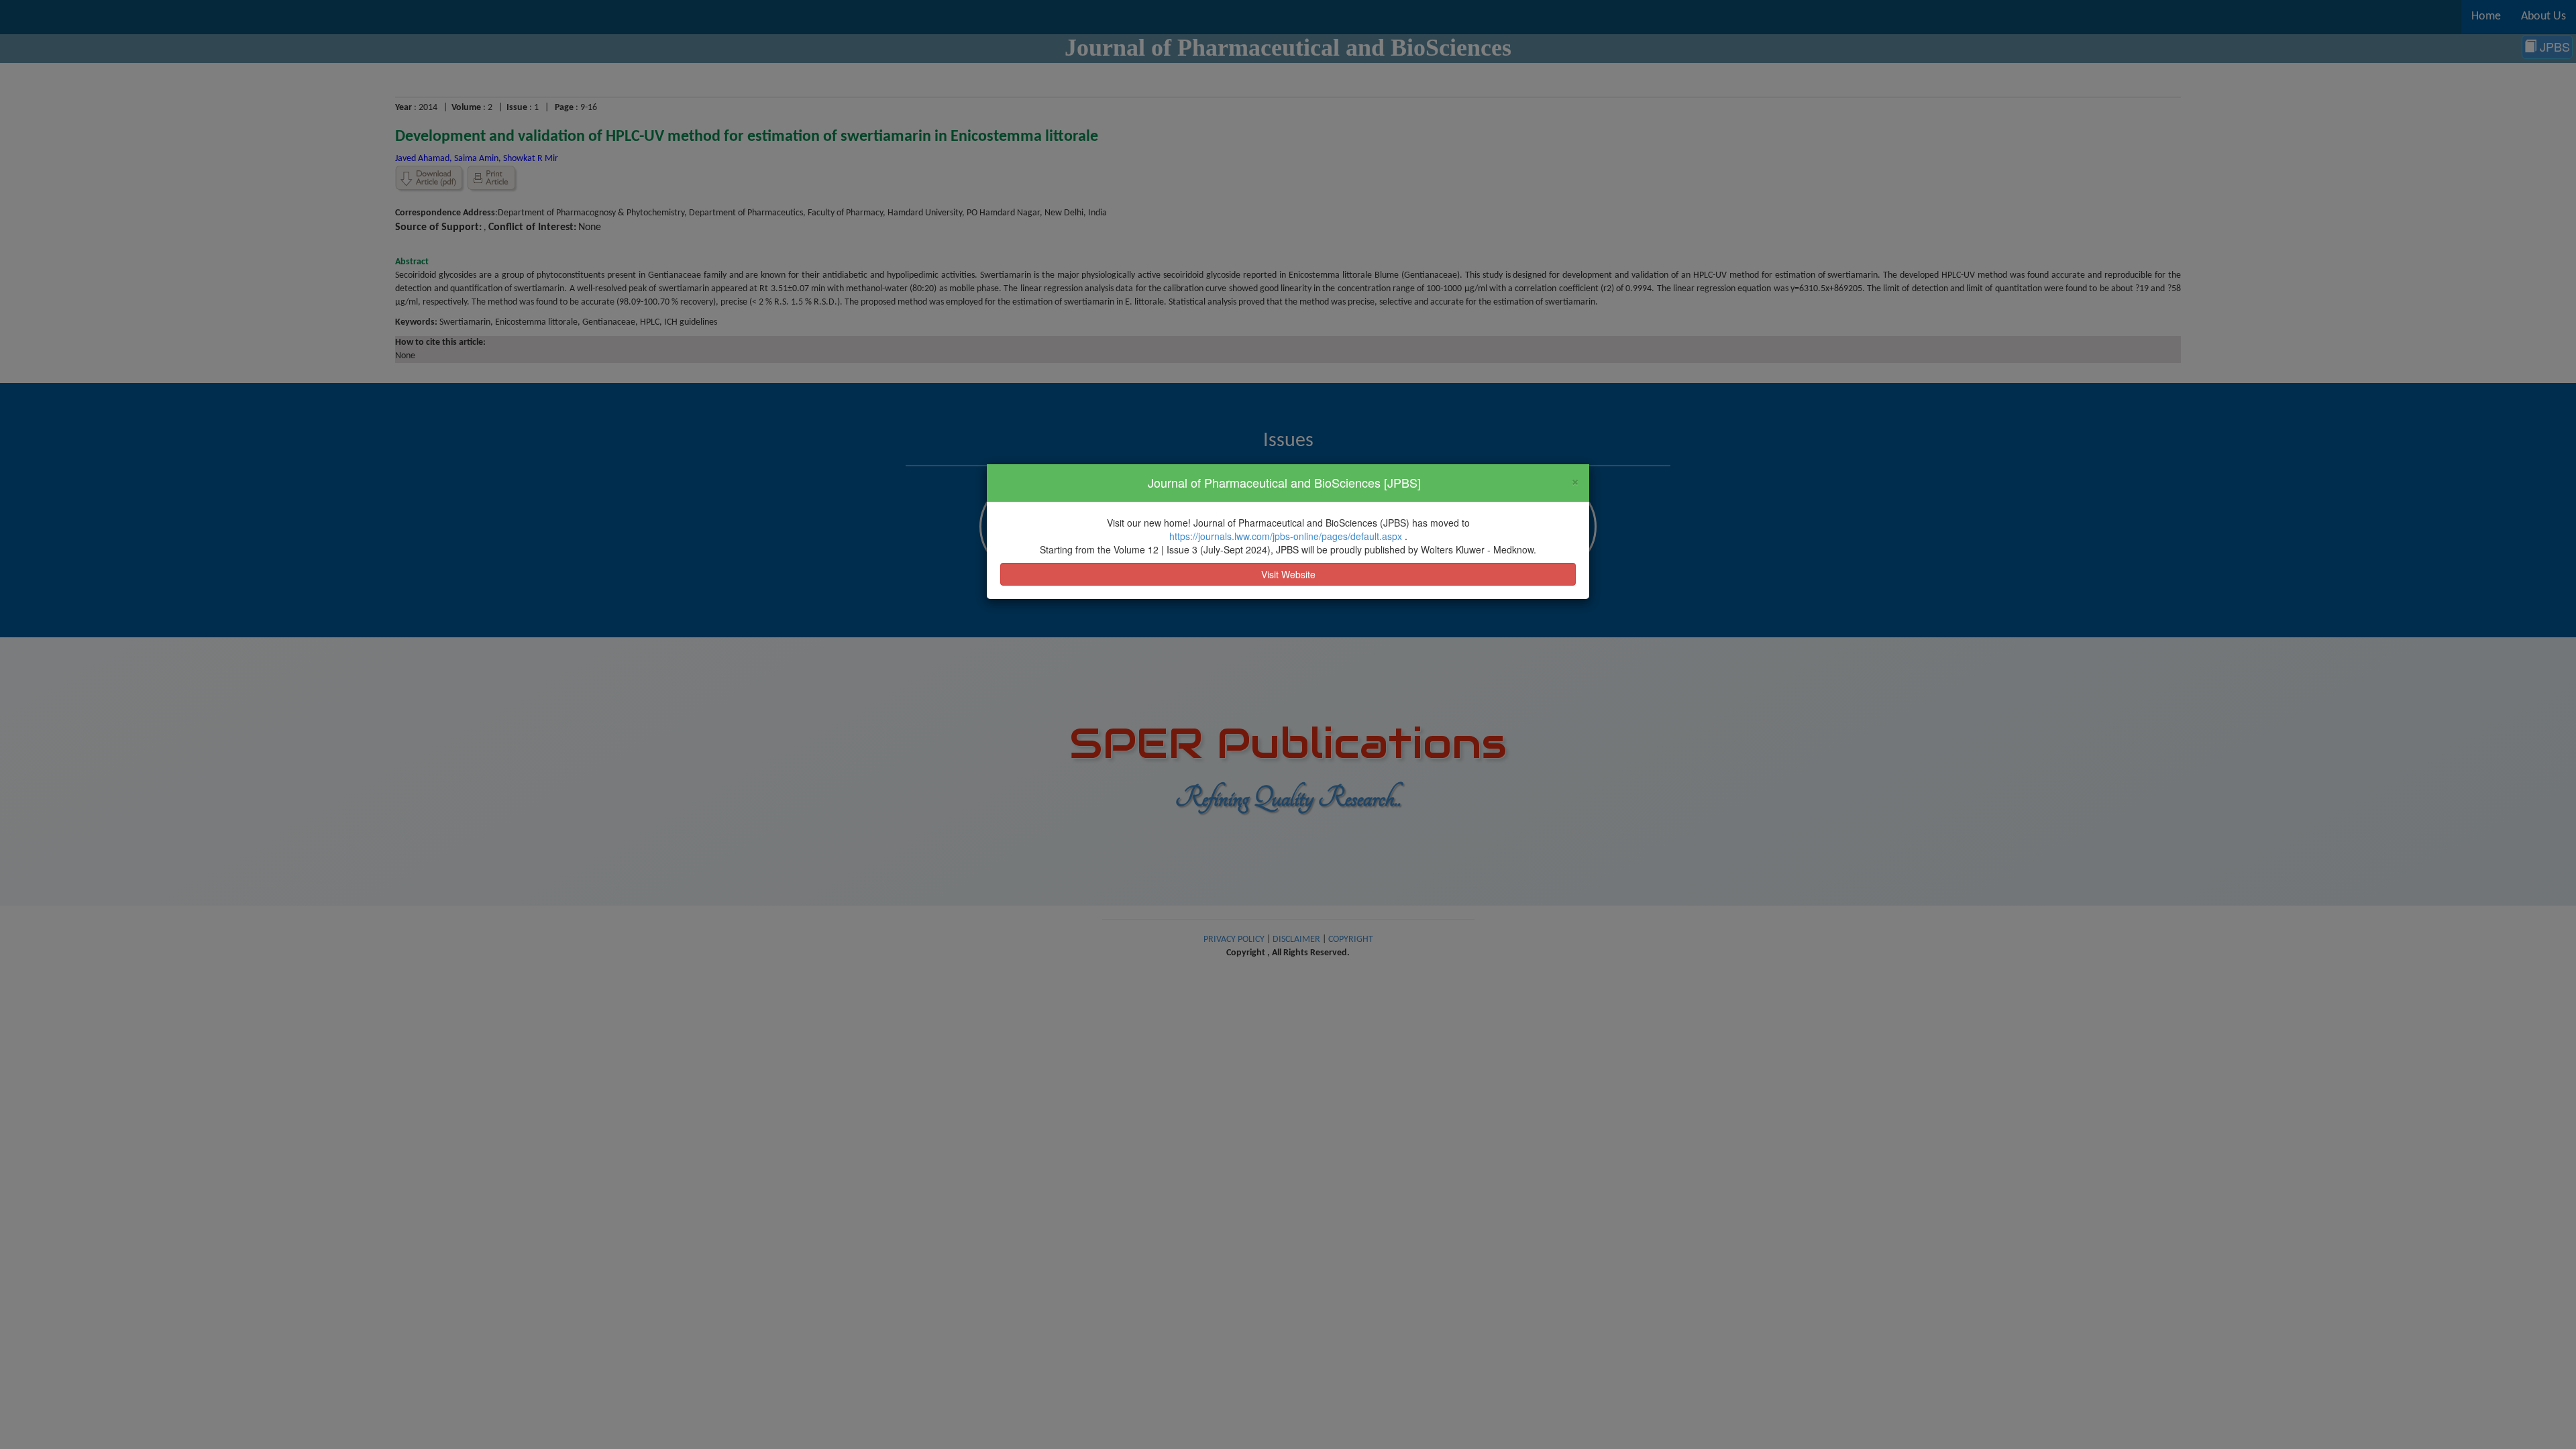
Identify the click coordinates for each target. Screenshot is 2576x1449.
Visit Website (1288, 574)
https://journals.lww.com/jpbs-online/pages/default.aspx (1287, 536)
